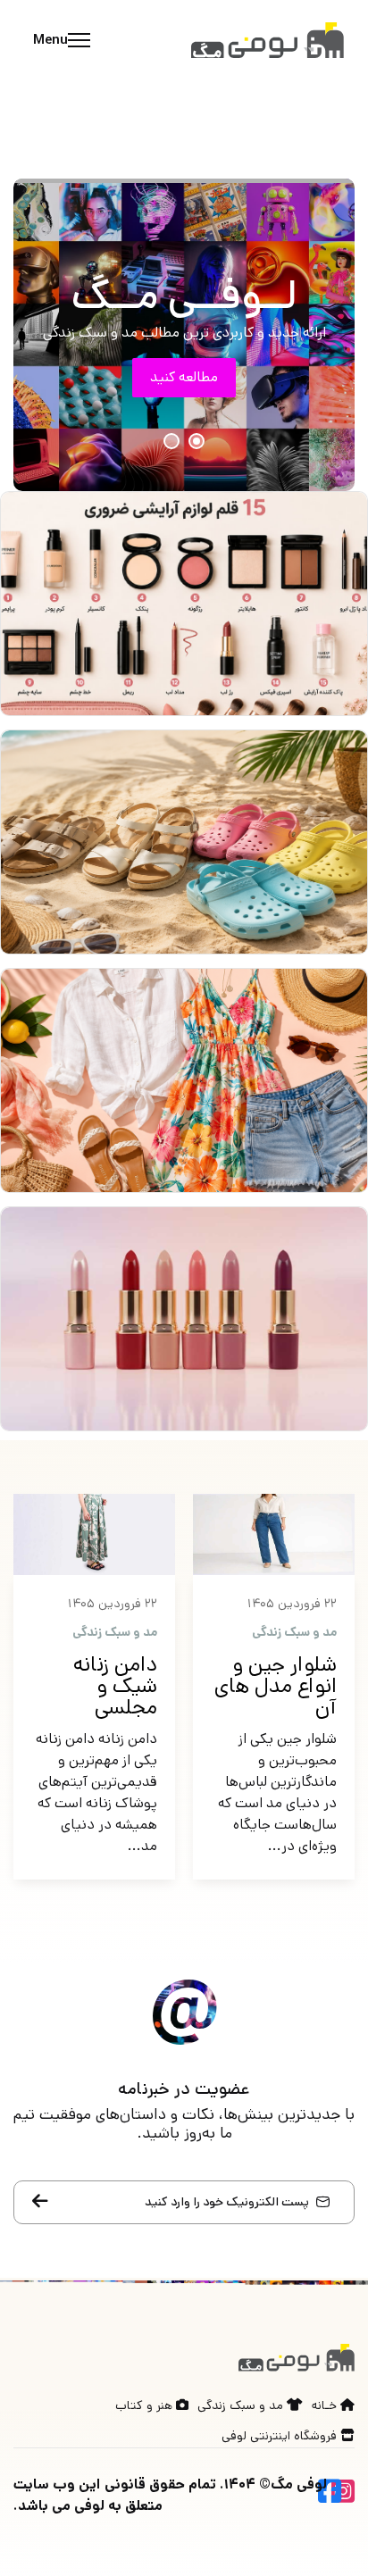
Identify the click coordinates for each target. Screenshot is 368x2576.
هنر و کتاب (146, 2405)
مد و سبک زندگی (294, 1632)
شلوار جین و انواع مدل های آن (276, 1686)
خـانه (326, 2405)
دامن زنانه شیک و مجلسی (115, 1686)
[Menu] (57, 40)
